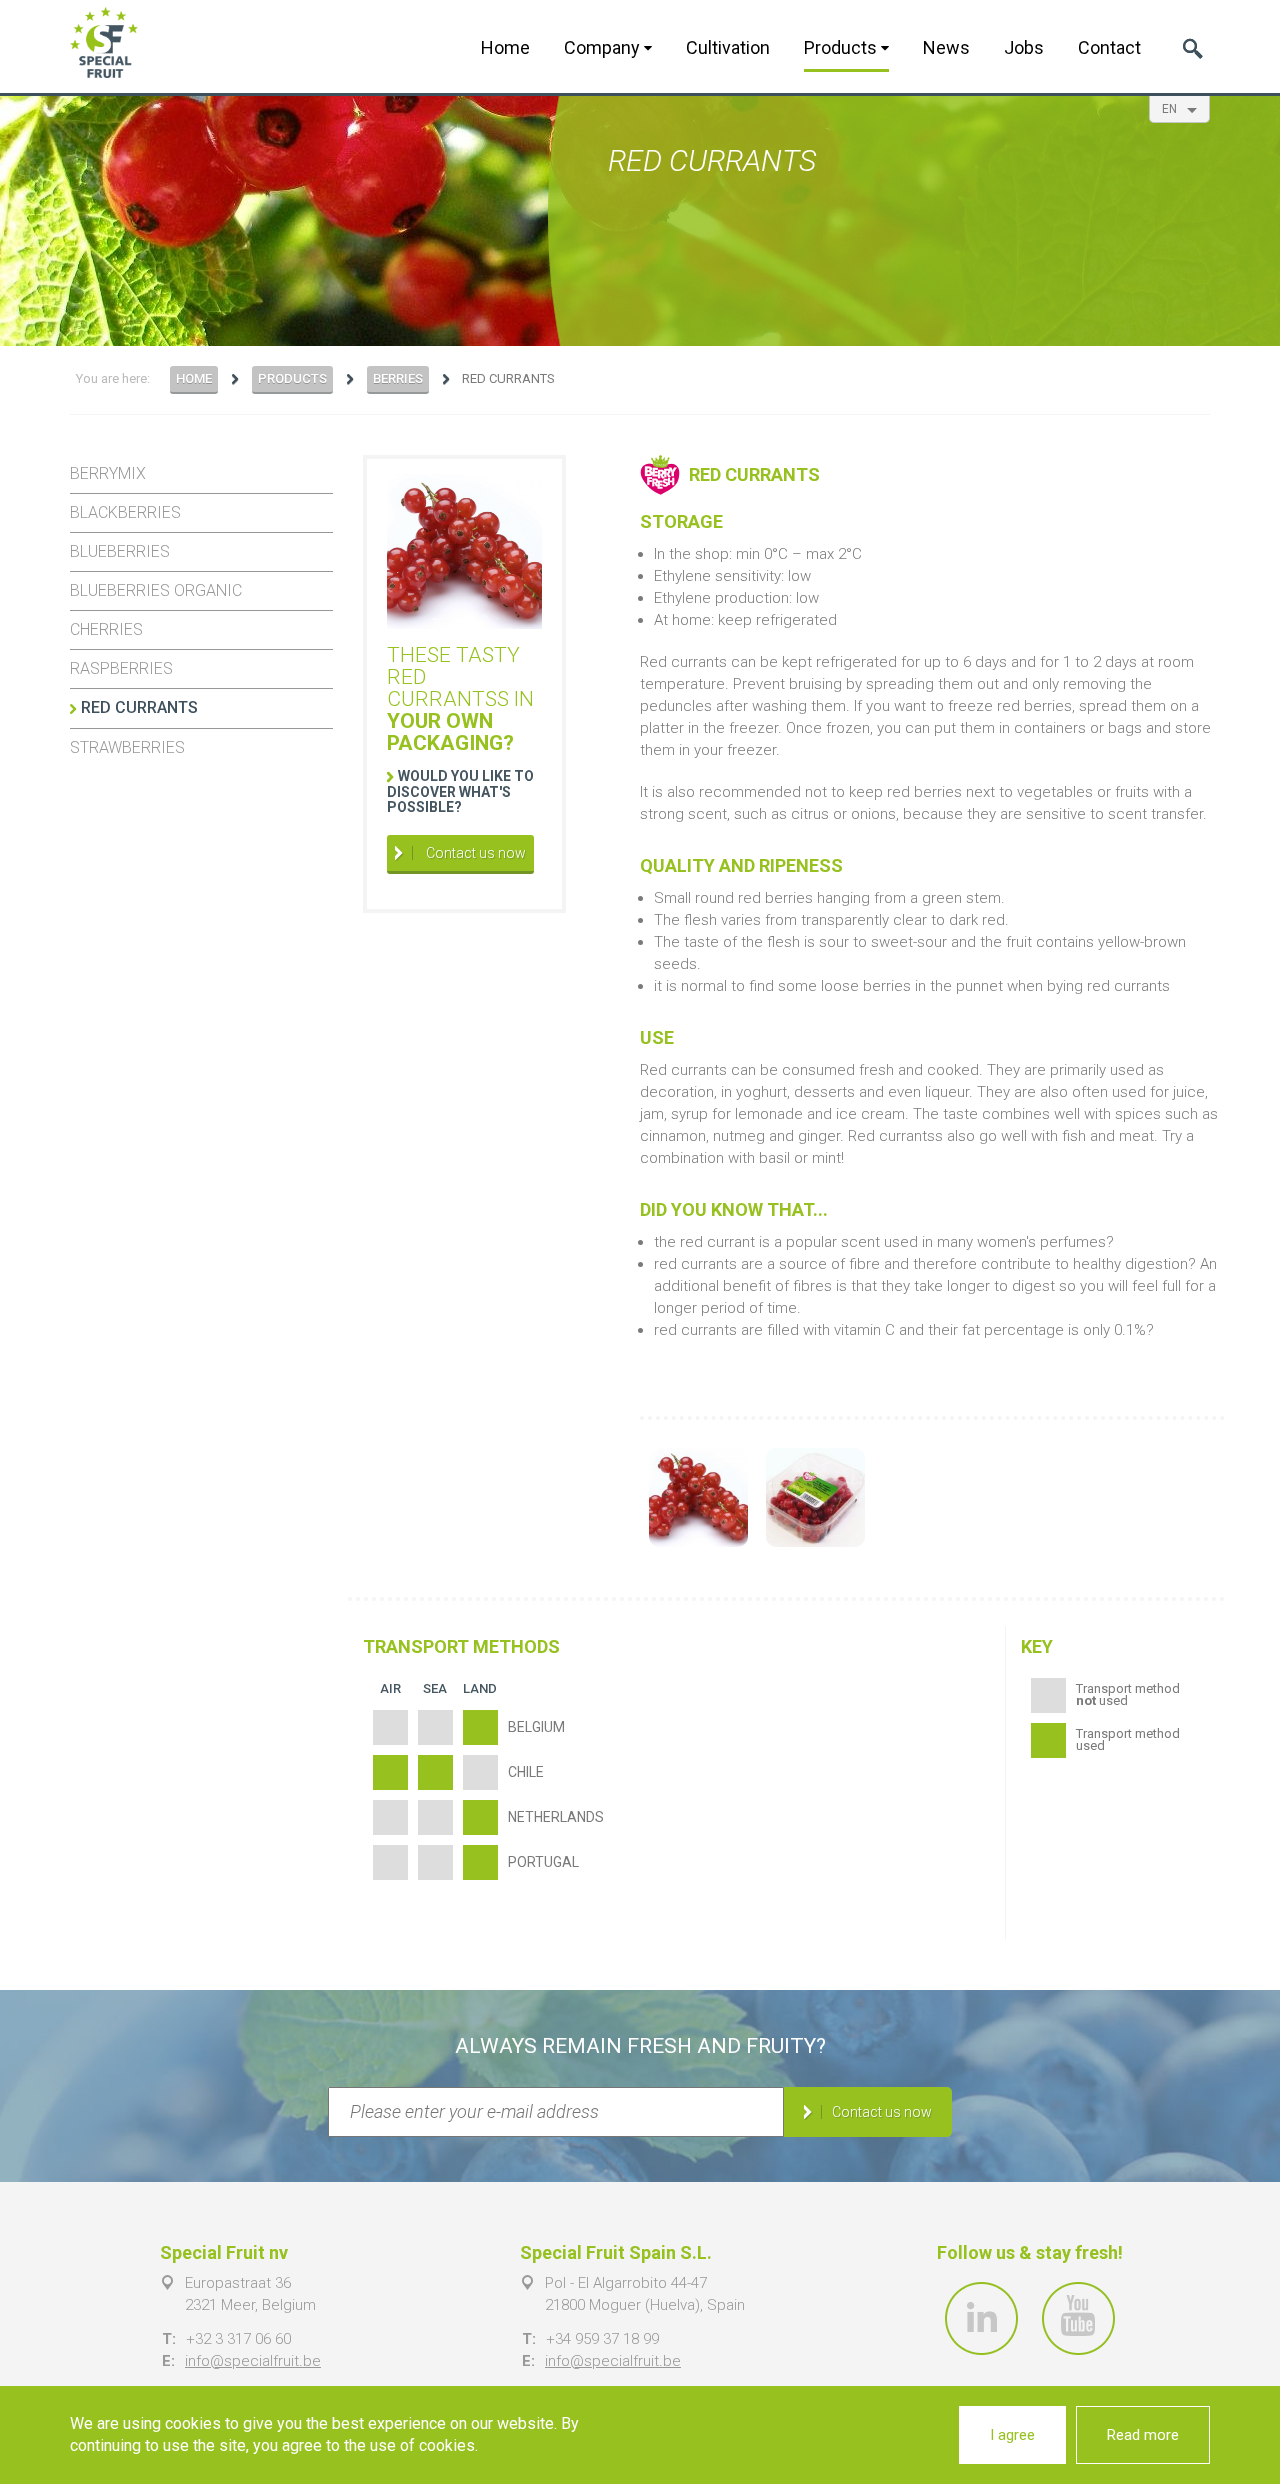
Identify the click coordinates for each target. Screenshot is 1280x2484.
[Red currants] (698, 1497)
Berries (398, 378)
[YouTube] (1078, 2318)
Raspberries (121, 668)
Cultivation (728, 47)
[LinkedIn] (981, 2318)
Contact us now (474, 853)
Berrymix (108, 473)
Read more (1143, 2435)
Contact (1109, 47)
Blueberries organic (156, 590)
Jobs (1024, 47)
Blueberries (120, 551)
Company (604, 47)
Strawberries (127, 747)
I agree (1012, 2435)
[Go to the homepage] (104, 42)
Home (505, 47)
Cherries (106, 629)
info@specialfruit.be (253, 2361)
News (946, 47)
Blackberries (125, 512)
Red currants (139, 707)
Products (842, 47)
